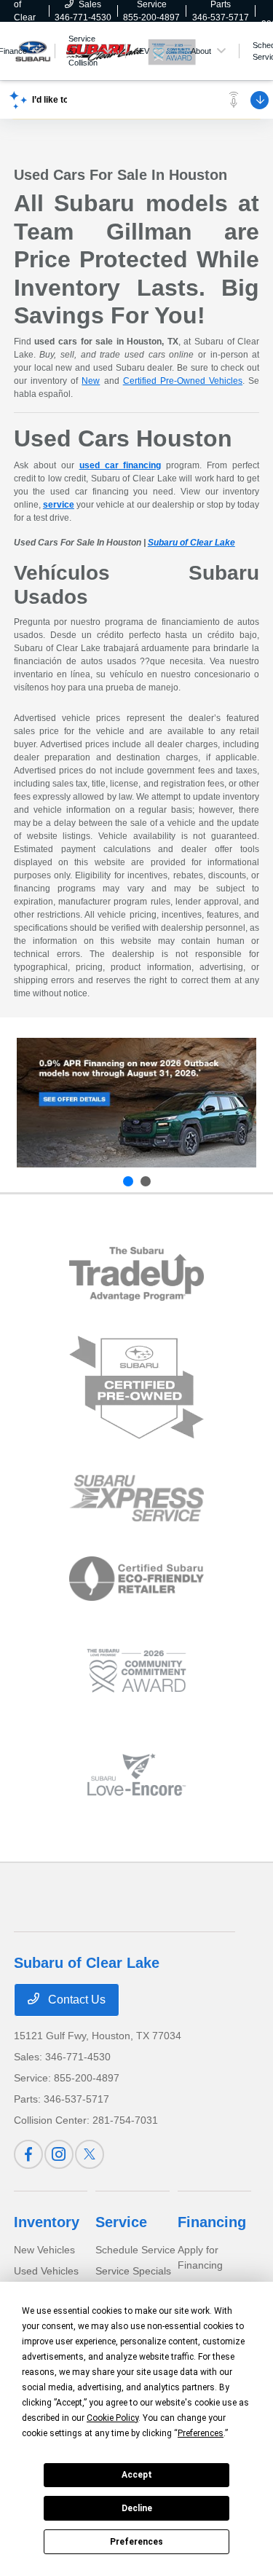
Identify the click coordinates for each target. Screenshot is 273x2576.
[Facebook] (28, 2154)
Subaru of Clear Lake (191, 543)
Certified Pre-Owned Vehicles (183, 381)
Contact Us (75, 2000)
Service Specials (133, 2271)
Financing (212, 2222)
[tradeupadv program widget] (136, 1273)
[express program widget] (136, 1498)
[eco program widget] (136, 1579)
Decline (137, 2508)
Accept (137, 2475)
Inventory (47, 2222)
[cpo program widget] (136, 1388)
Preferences (136, 2542)
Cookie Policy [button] (112, 2418)
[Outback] (136, 1103)
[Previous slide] (128, 1181)
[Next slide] (146, 1181)
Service (121, 2222)
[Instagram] (59, 2154)
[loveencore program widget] (136, 1775)
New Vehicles (44, 2250)
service (59, 505)
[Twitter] (90, 2154)
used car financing (120, 465)
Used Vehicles (46, 2271)
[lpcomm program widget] (136, 1671)
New (91, 381)
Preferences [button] (201, 2433)
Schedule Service (135, 2250)
